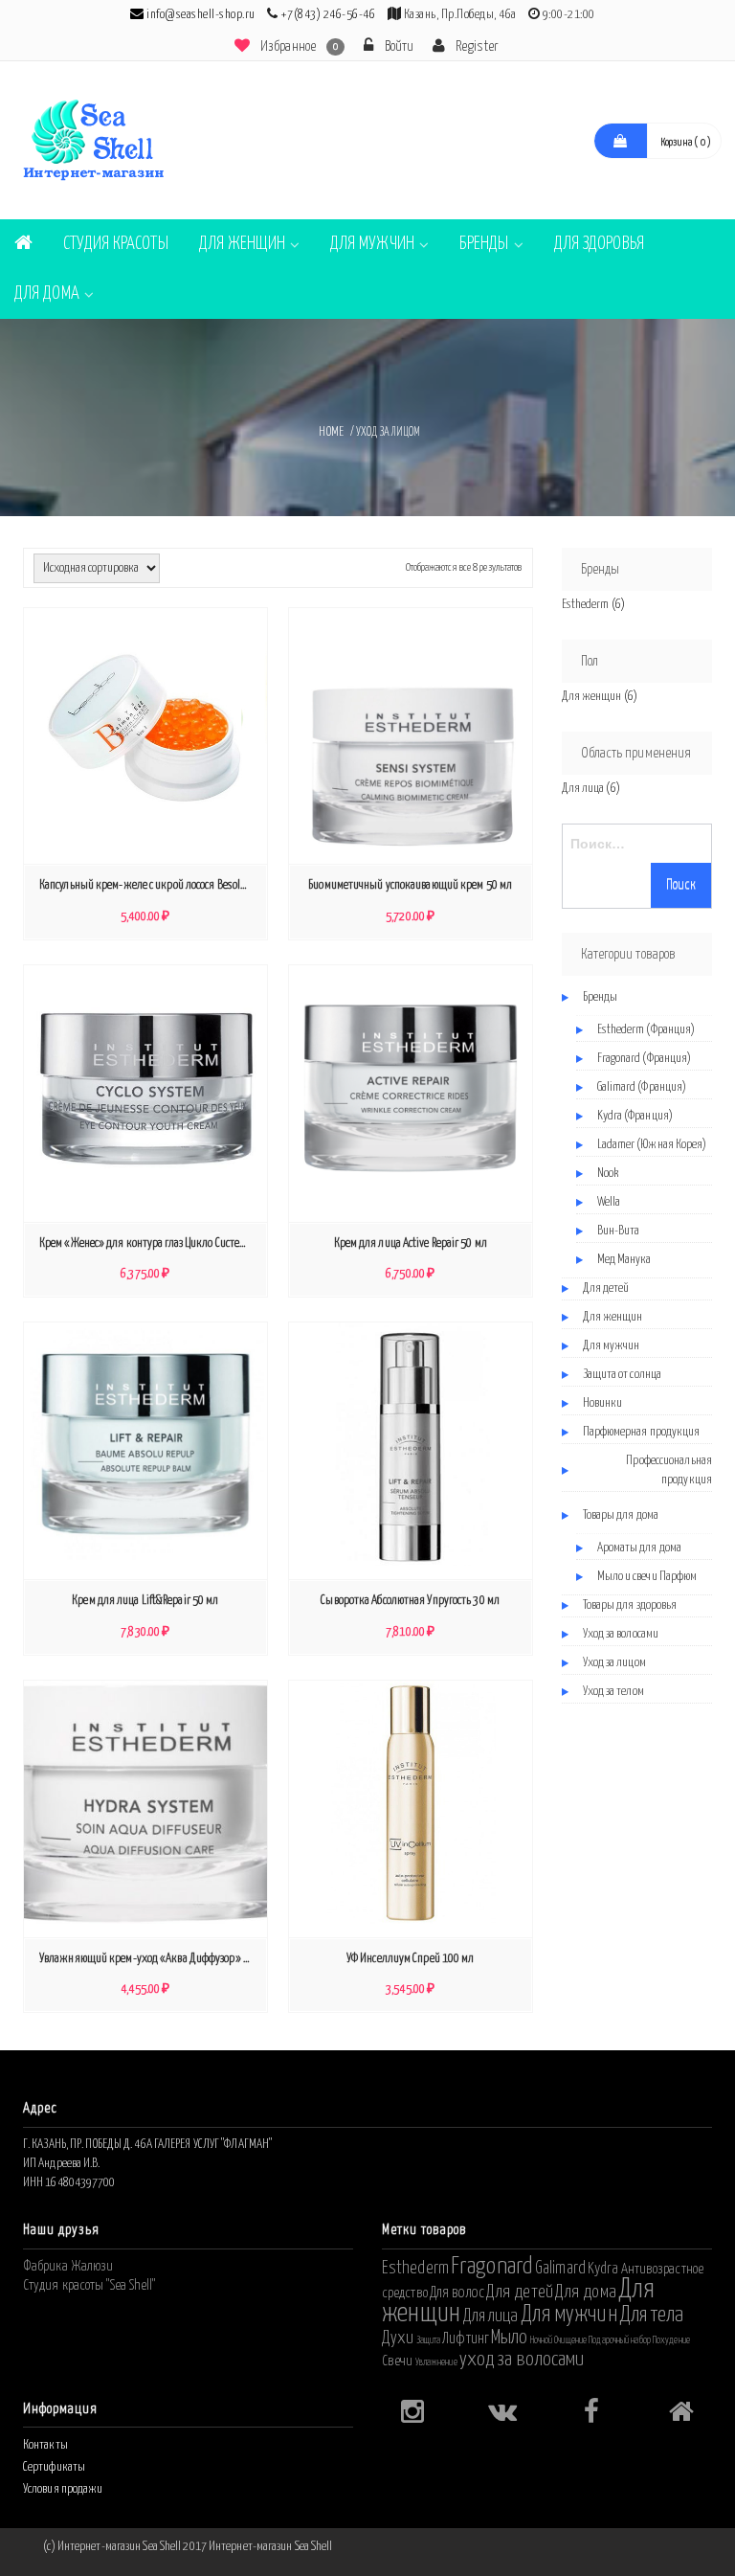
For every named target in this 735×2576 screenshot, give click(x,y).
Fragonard (492, 2267)
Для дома (47, 294)
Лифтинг (466, 2339)
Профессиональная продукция (669, 1470)
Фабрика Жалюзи (68, 2266)
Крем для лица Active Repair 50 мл (411, 1243)
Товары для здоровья (630, 1605)
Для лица (583, 789)
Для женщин (242, 244)
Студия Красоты (115, 244)
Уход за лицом (614, 1663)
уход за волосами (522, 2360)
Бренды (484, 244)
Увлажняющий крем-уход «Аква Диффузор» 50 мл (150, 1959)
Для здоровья (599, 244)
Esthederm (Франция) (646, 1030)
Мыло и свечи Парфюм (647, 1577)
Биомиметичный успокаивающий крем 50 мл (410, 885)
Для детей (606, 1288)
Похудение (671, 2340)
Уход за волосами (621, 1634)
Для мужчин (372, 244)
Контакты (45, 2445)
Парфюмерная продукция (642, 1432)
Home (331, 432)
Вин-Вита (619, 1231)
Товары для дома (621, 1515)
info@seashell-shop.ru (200, 15)
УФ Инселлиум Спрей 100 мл (411, 1959)
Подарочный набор (620, 2340)
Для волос (457, 2293)
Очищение (570, 2340)
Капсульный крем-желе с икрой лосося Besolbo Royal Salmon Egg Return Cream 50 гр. (150, 885)
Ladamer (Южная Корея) (652, 1145)
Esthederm (586, 605)
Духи (398, 2339)
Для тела (652, 2315)
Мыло (509, 2338)
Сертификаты (54, 2467)
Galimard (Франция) (642, 1087)
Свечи (398, 2361)
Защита (429, 2340)
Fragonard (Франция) (645, 1059)
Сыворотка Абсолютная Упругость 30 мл (410, 1601)
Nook (608, 1174)
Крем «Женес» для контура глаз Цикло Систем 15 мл (150, 1243)
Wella (609, 1202)
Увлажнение (436, 2362)
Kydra (603, 2269)
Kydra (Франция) (635, 1116)
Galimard (560, 2269)
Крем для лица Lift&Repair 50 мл (145, 1601)
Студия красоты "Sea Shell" (89, 2285)
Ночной (542, 2340)
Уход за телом (613, 1692)
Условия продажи (63, 2489)
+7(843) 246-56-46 (328, 15)
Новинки (603, 1403)
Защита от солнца (623, 1375)
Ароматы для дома (640, 1548)
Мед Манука (624, 1260)
